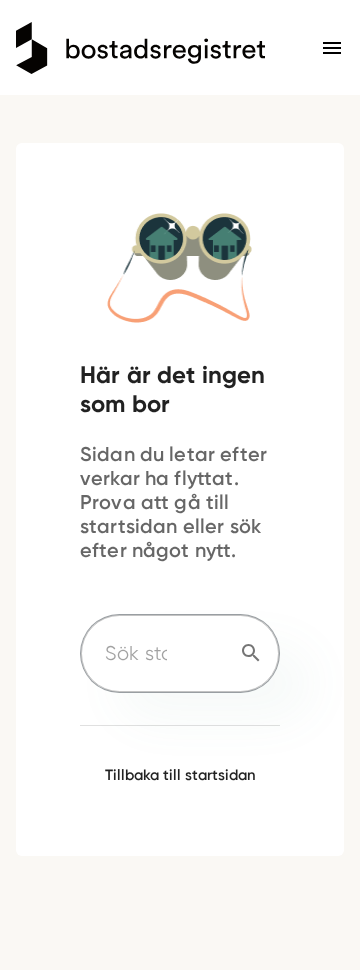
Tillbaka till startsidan (180, 775)
